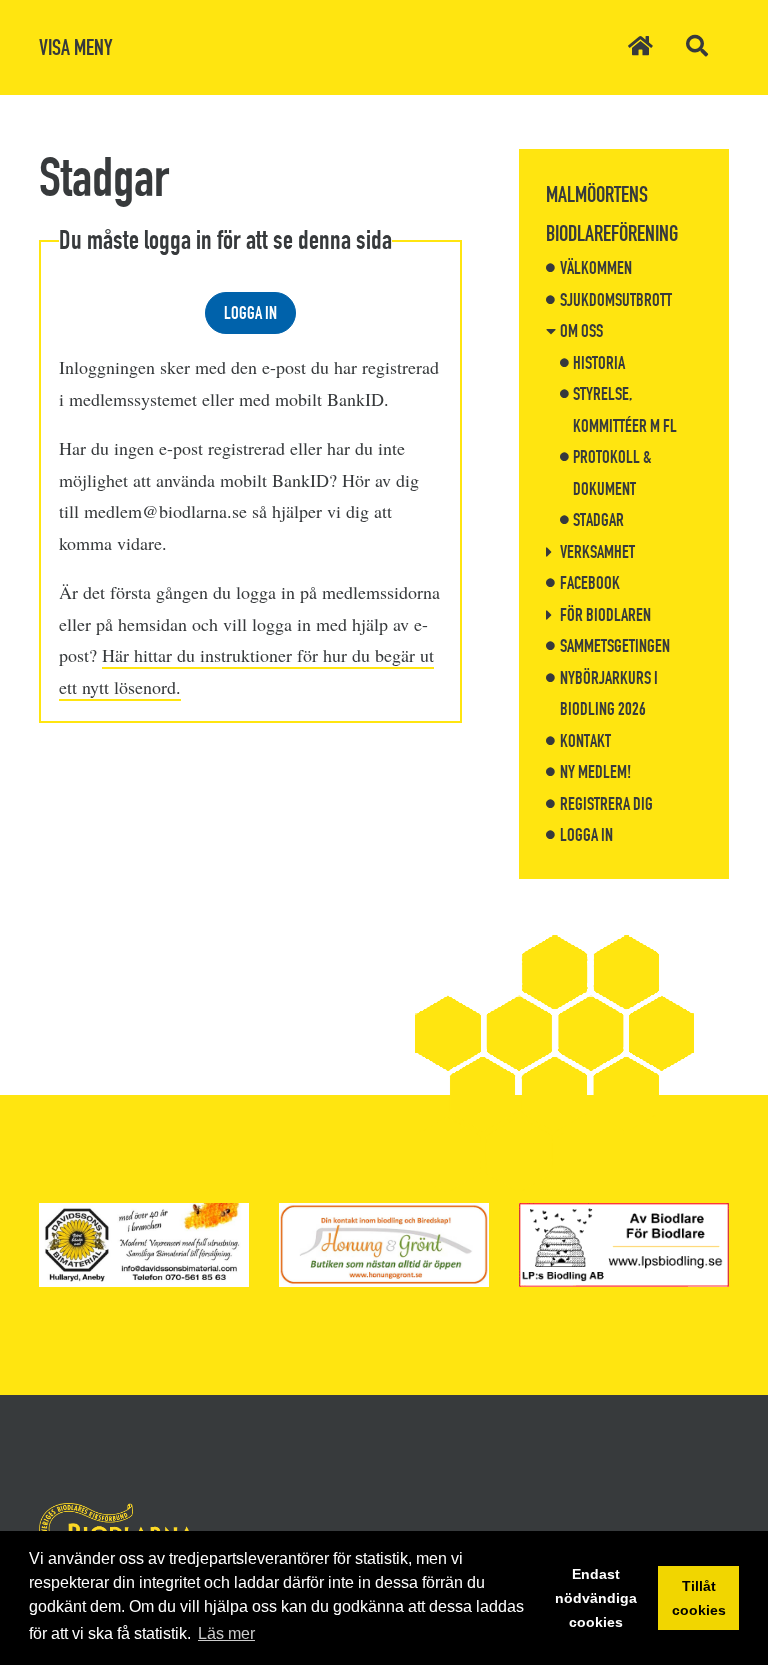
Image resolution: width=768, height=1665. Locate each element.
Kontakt (585, 741)
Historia (599, 363)
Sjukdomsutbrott (616, 300)
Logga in (250, 313)
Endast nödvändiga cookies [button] (596, 1598)
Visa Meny (76, 47)
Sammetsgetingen (615, 646)
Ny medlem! (595, 772)
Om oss (581, 331)
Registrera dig (606, 804)
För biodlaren (605, 615)
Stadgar (598, 520)
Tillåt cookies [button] (699, 1598)
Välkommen (596, 268)
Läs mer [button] (226, 1633)
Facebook (590, 583)
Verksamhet (597, 552)
